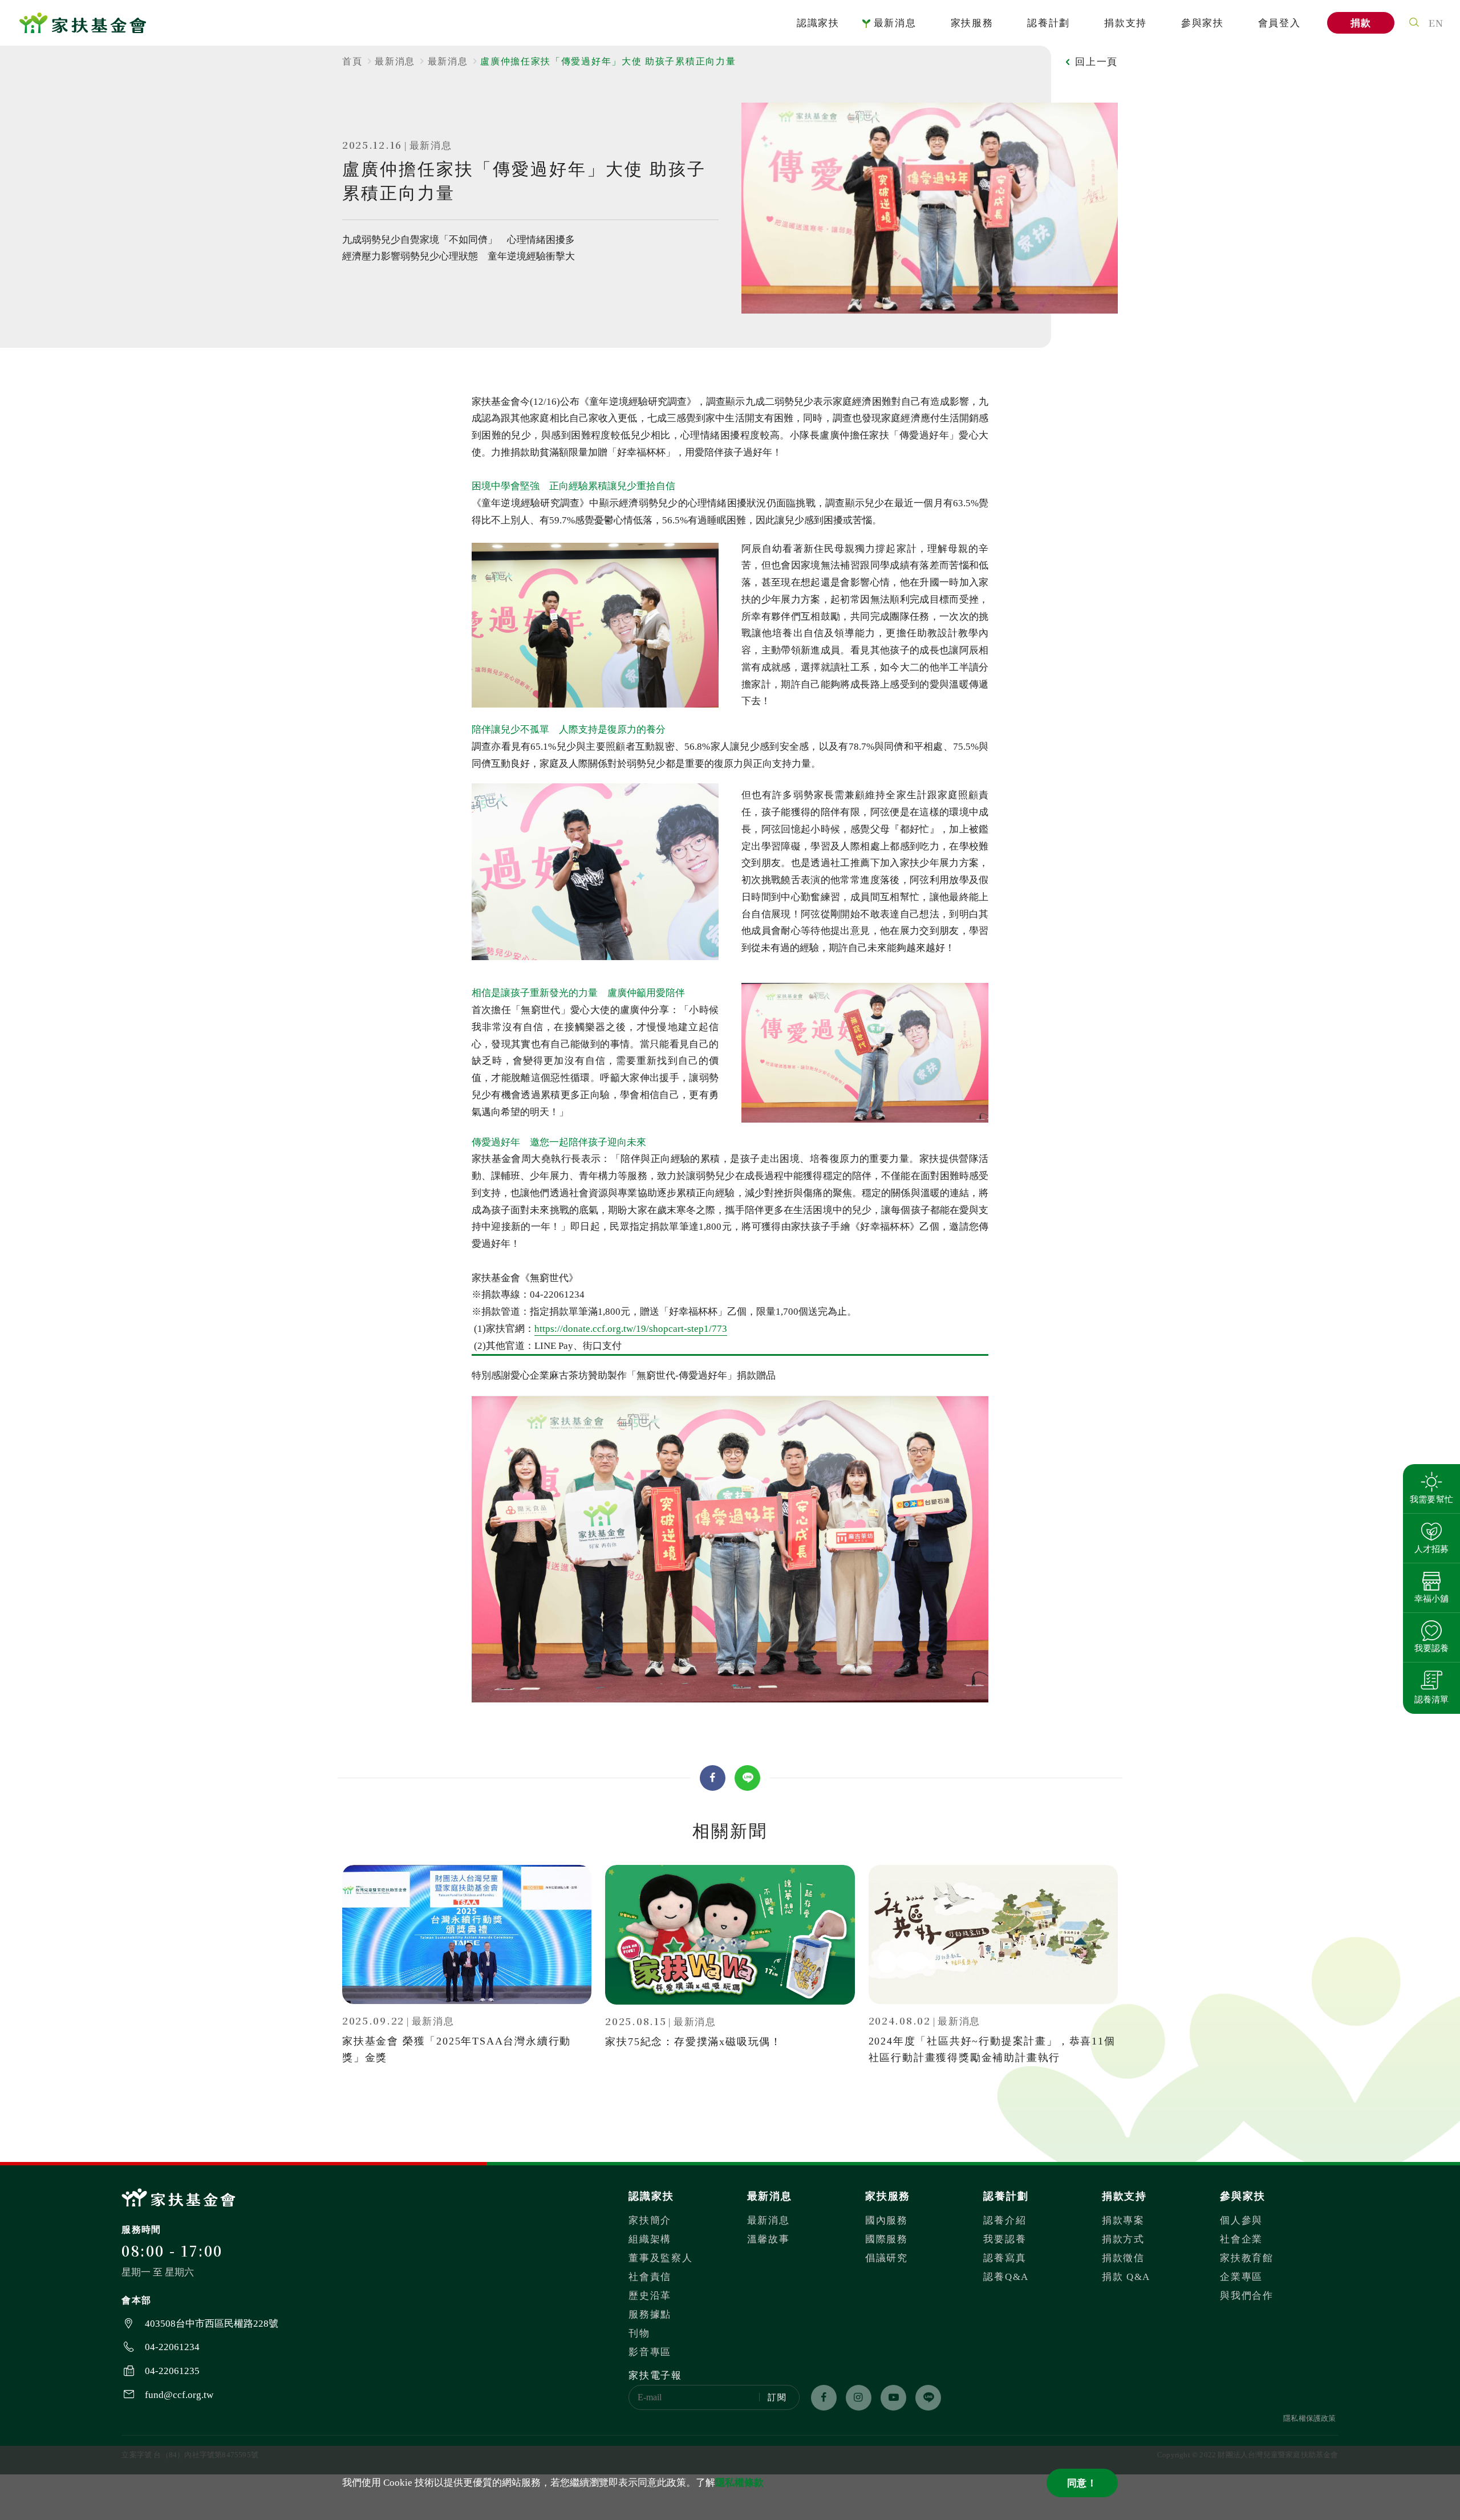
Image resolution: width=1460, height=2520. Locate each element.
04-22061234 (172, 2347)
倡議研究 (887, 2258)
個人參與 (1241, 2220)
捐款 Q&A (1126, 2277)
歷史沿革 (650, 2296)
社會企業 (1241, 2239)
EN (1436, 23)
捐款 (1361, 23)
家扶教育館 (1247, 2258)
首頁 (352, 61)
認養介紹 (1005, 2220)
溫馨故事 (768, 2239)
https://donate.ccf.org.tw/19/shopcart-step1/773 (631, 1329)
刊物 (639, 2333)
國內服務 (887, 2220)
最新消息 (895, 23)
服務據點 (650, 2314)
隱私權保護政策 (1309, 2418)
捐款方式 (1123, 2239)
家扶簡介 (650, 2220)
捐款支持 (1126, 23)
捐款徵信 (1123, 2258)
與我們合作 (1247, 2296)
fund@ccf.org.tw (179, 2395)
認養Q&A (1006, 2277)
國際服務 (887, 2239)
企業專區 (1241, 2277)
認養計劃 (1049, 23)
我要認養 (1005, 2239)
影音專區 (650, 2352)
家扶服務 (972, 23)
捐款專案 (1123, 2220)
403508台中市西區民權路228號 (212, 2324)
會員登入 (1279, 23)
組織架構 (650, 2239)
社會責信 (650, 2277)
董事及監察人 (660, 2258)
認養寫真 (1005, 2258)
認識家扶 (818, 23)
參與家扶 (1203, 23)
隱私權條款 (739, 2483)
